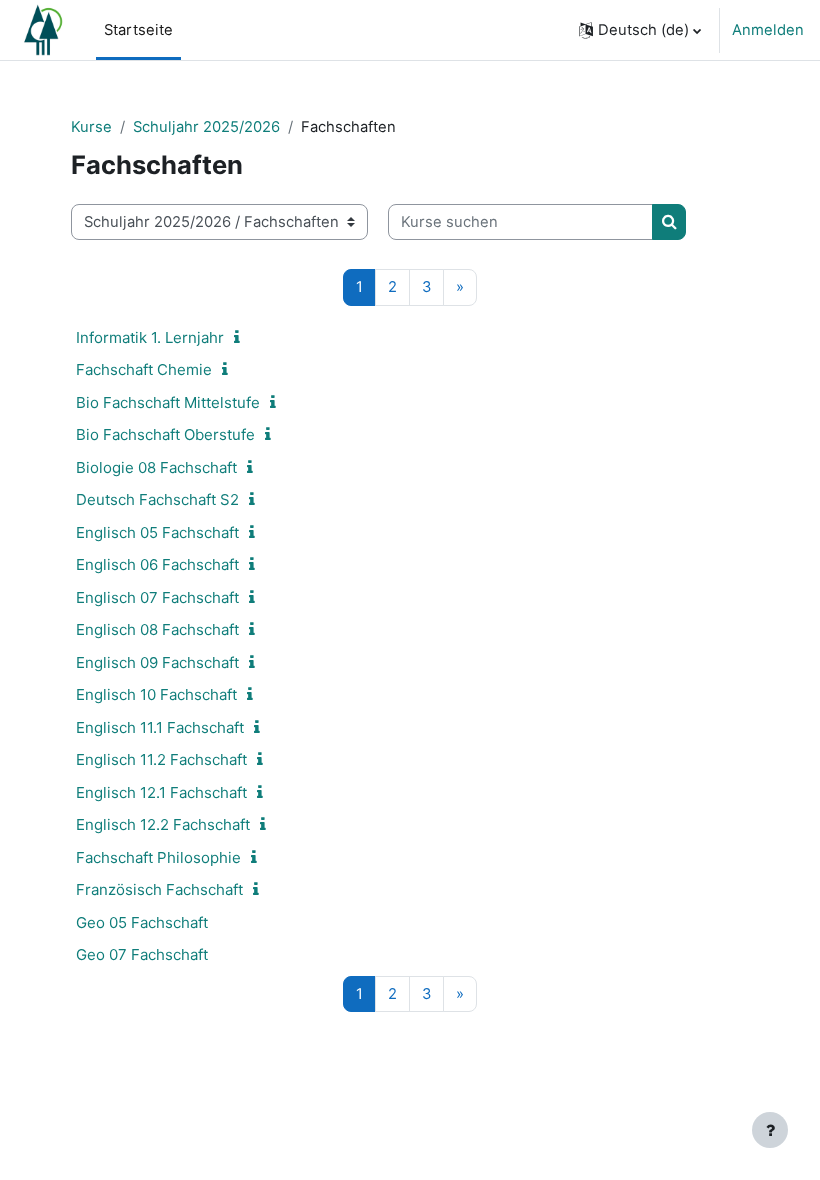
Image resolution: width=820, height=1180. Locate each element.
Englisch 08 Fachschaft (157, 629)
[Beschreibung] (241, 338)
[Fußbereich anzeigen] (770, 1130)
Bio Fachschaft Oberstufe (165, 434)
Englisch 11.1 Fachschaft (160, 727)
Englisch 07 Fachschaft (157, 597)
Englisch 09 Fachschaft (157, 662)
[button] (640, 30)
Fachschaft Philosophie (158, 857)
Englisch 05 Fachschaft (157, 532)
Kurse (91, 127)
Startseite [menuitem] (138, 30)
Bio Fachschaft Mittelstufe (168, 402)
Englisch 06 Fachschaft (157, 564)
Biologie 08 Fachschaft (156, 467)
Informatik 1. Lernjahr (150, 337)
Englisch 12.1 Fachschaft (161, 792)
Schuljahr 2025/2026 (206, 127)
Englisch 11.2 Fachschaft (161, 759)
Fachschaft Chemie (144, 369)
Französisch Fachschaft (159, 889)
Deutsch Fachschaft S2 (157, 499)
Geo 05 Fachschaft (142, 922)
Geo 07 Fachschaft (142, 954)
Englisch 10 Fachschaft (156, 694)
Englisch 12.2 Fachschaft (163, 824)
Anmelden (768, 30)
